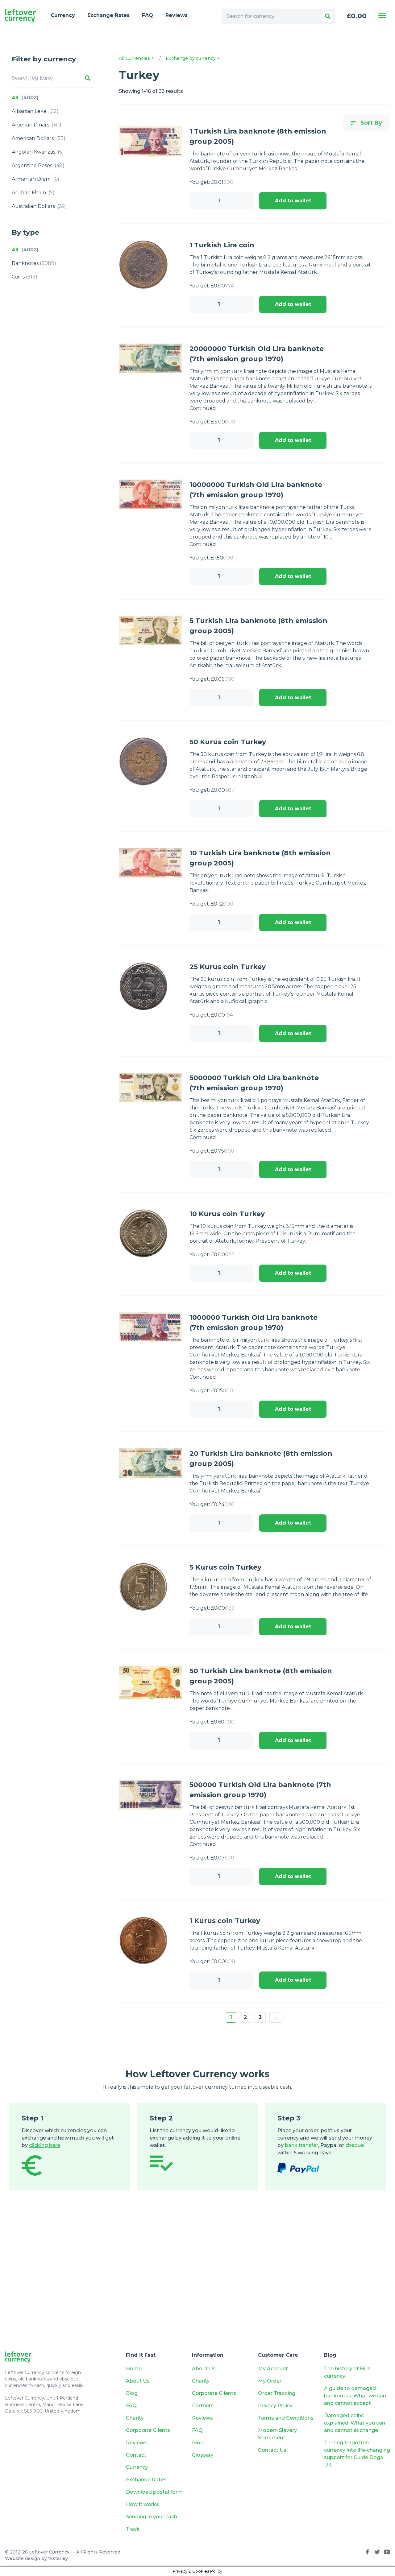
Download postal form (154, 2492)
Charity (135, 2418)
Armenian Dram (35, 179)
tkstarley (58, 2558)
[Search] (328, 16)
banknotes (34, 263)
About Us (138, 2381)
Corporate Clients (148, 2430)
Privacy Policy (275, 2406)
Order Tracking (277, 2393)
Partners (203, 2406)
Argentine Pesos (38, 165)
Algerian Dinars (37, 125)
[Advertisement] (197, 2269)
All (25, 98)
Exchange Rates (108, 15)
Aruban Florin (33, 193)
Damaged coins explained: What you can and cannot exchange (355, 2423)
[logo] (20, 16)
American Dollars (39, 138)
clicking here (45, 2145)
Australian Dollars (39, 206)
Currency (63, 15)
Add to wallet (293, 201)
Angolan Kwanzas (38, 152)
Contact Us (272, 2450)
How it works (142, 2504)
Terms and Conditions (286, 2418)
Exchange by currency (191, 58)
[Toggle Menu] (382, 15)
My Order (270, 2381)
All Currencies (135, 58)
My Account (273, 2369)
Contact (136, 2455)
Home (134, 2369)
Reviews (177, 15)
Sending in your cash (152, 2517)
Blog (132, 2393)
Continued (203, 408)
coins (25, 277)
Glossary (203, 2455)
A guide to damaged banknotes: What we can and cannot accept (355, 2396)
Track (133, 2529)
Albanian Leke (35, 111)
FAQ (148, 15)
